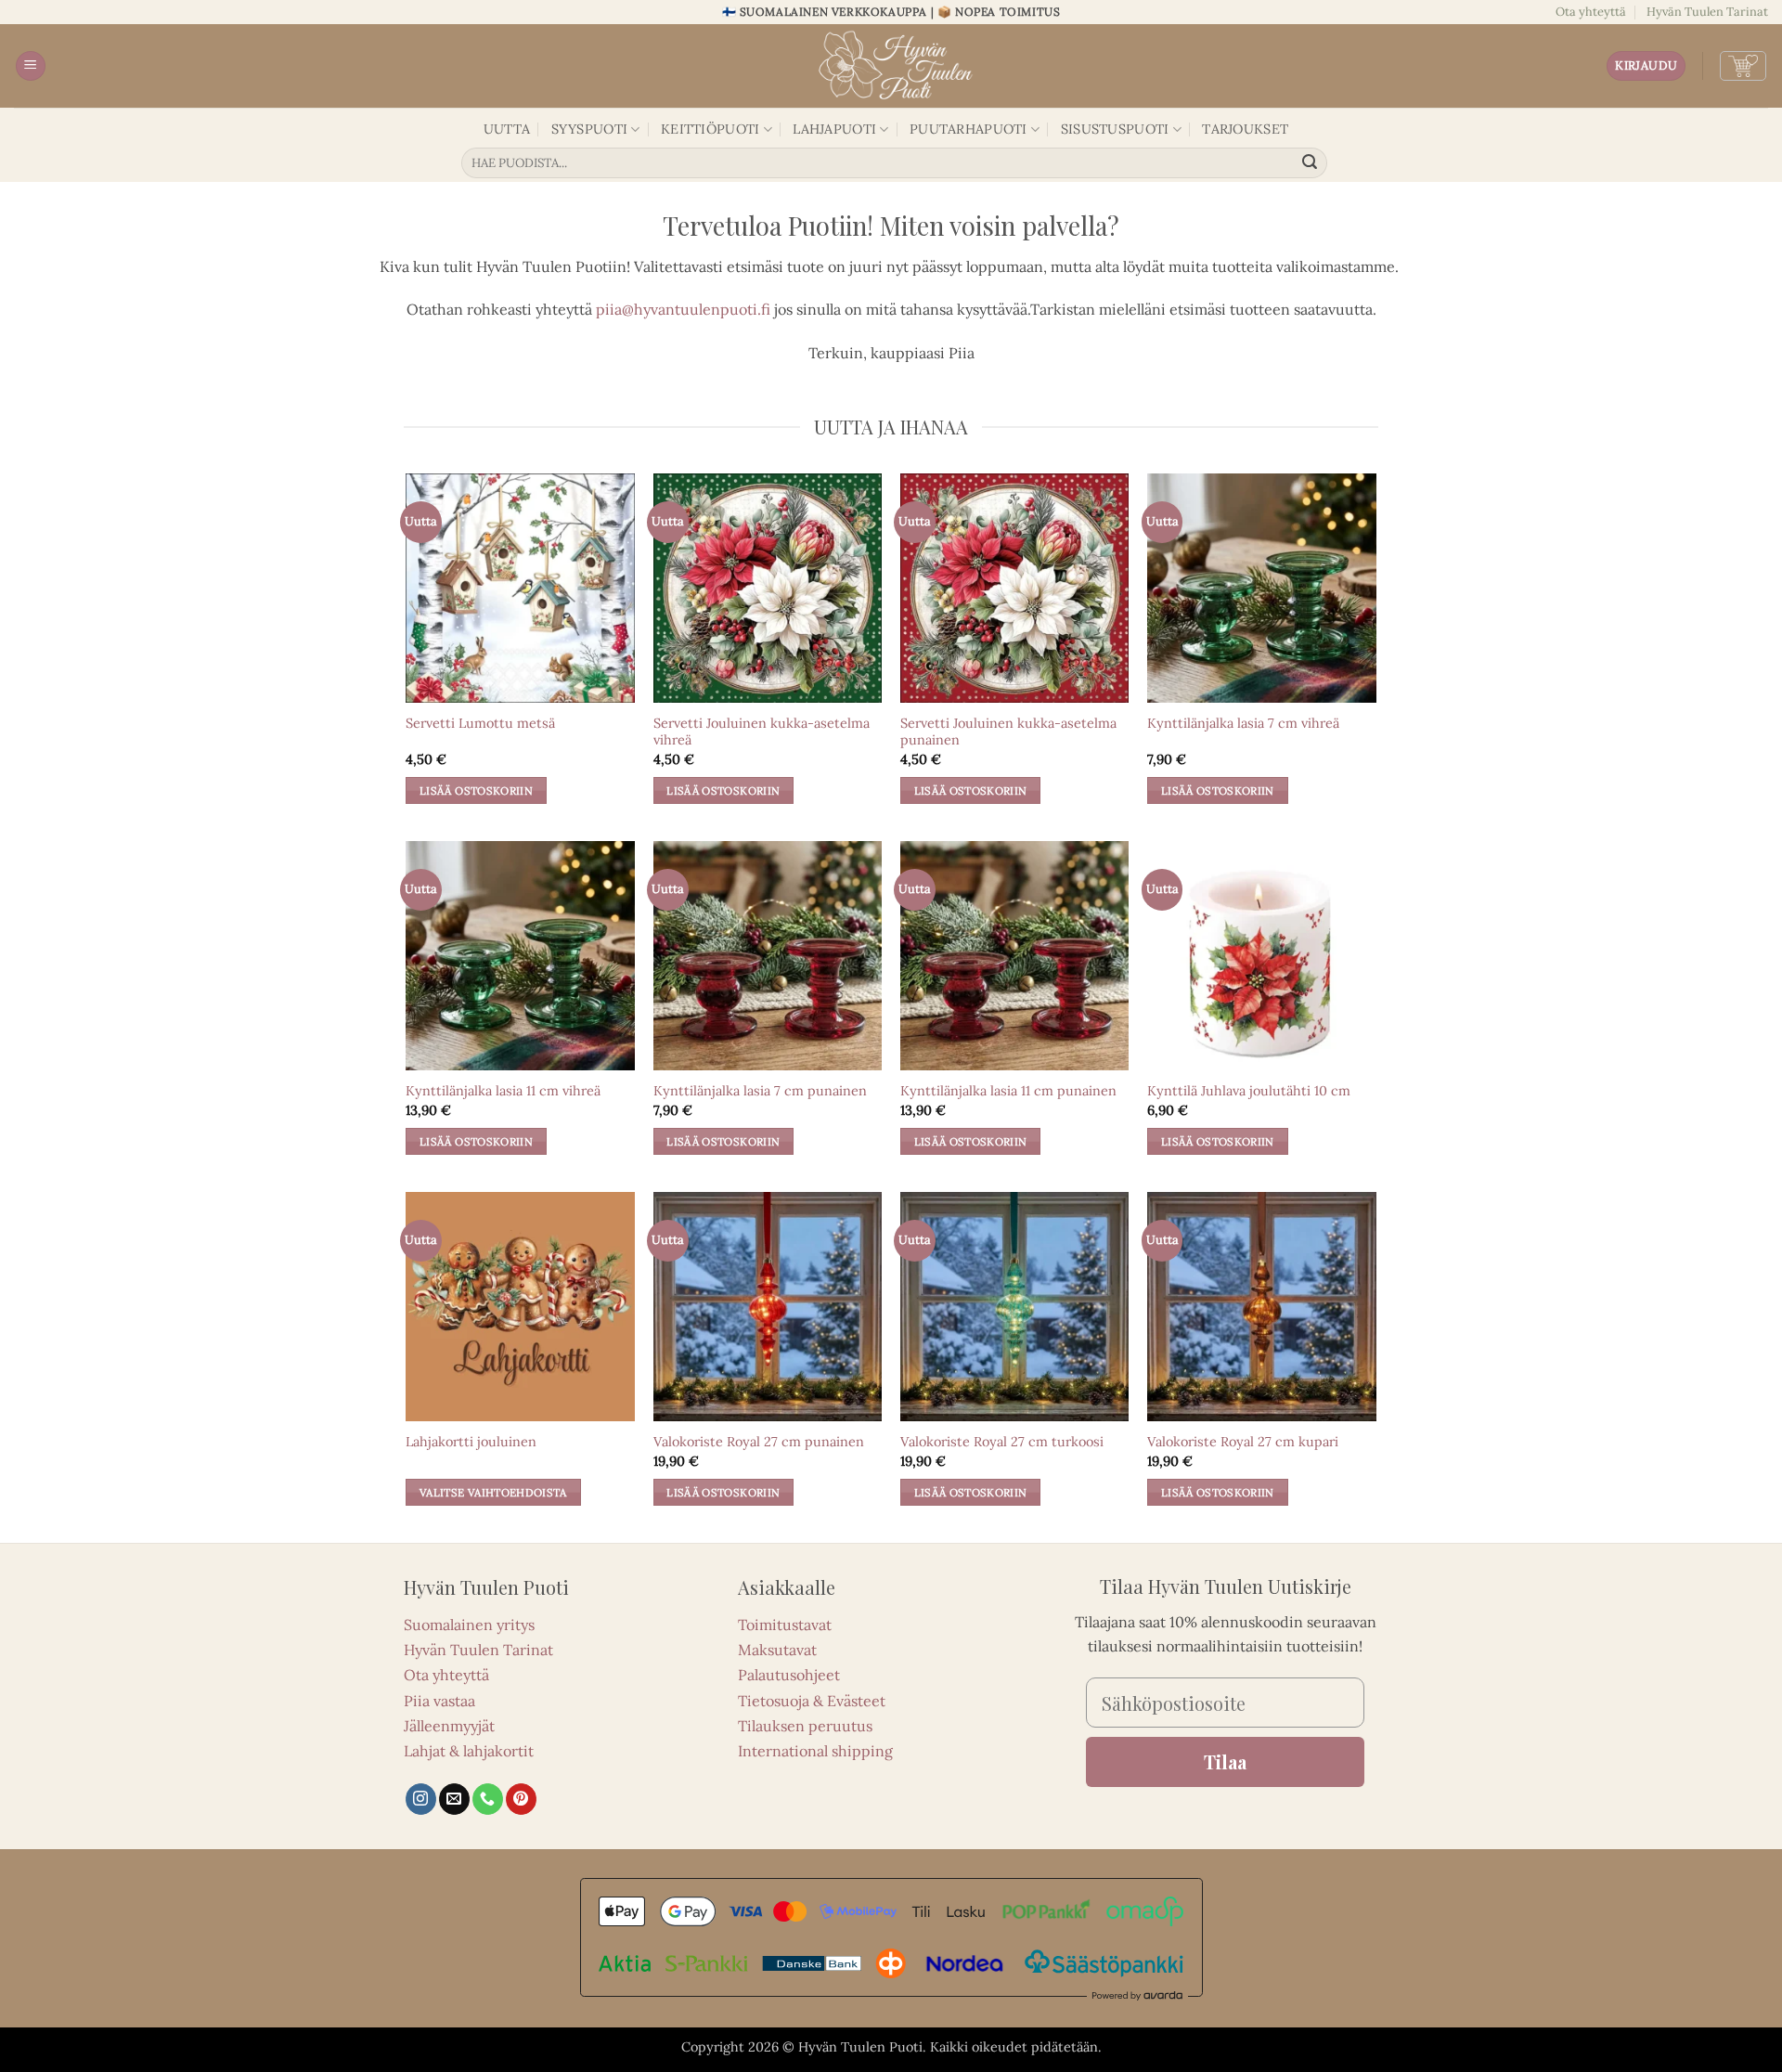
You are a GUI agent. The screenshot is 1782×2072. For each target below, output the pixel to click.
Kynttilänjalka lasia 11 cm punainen (1008, 1091)
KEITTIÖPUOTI (710, 129)
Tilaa (1225, 1761)
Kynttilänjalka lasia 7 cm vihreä (1243, 723)
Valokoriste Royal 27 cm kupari (1243, 1442)
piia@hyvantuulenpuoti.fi (683, 309)
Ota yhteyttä (1591, 12)
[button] (31, 66)
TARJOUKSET (1245, 129)
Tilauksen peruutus (805, 1726)
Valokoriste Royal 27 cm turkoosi (1002, 1442)
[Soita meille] (488, 1799)
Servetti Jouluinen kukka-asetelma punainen (1008, 732)
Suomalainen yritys (469, 1625)
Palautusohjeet (789, 1675)
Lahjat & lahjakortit (469, 1751)
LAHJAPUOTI (834, 129)
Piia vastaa (439, 1701)
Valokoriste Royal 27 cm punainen (759, 1442)
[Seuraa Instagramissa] (421, 1799)
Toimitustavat (785, 1625)
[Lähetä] (1311, 163)
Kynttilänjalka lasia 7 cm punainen (760, 1091)
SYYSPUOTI (590, 129)
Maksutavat (777, 1650)
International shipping (815, 1751)
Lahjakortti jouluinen (471, 1442)
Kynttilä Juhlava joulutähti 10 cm (1249, 1091)
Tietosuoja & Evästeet (812, 1701)
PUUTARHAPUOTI (968, 129)
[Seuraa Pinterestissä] (521, 1799)
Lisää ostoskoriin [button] (476, 790)
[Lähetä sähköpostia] (454, 1799)
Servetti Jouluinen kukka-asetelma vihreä (762, 732)
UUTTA (507, 129)
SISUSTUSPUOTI (1115, 129)
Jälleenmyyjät (449, 1726)
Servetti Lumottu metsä (480, 723)
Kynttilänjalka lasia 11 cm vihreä (503, 1091)
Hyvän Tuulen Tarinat (1707, 12)
